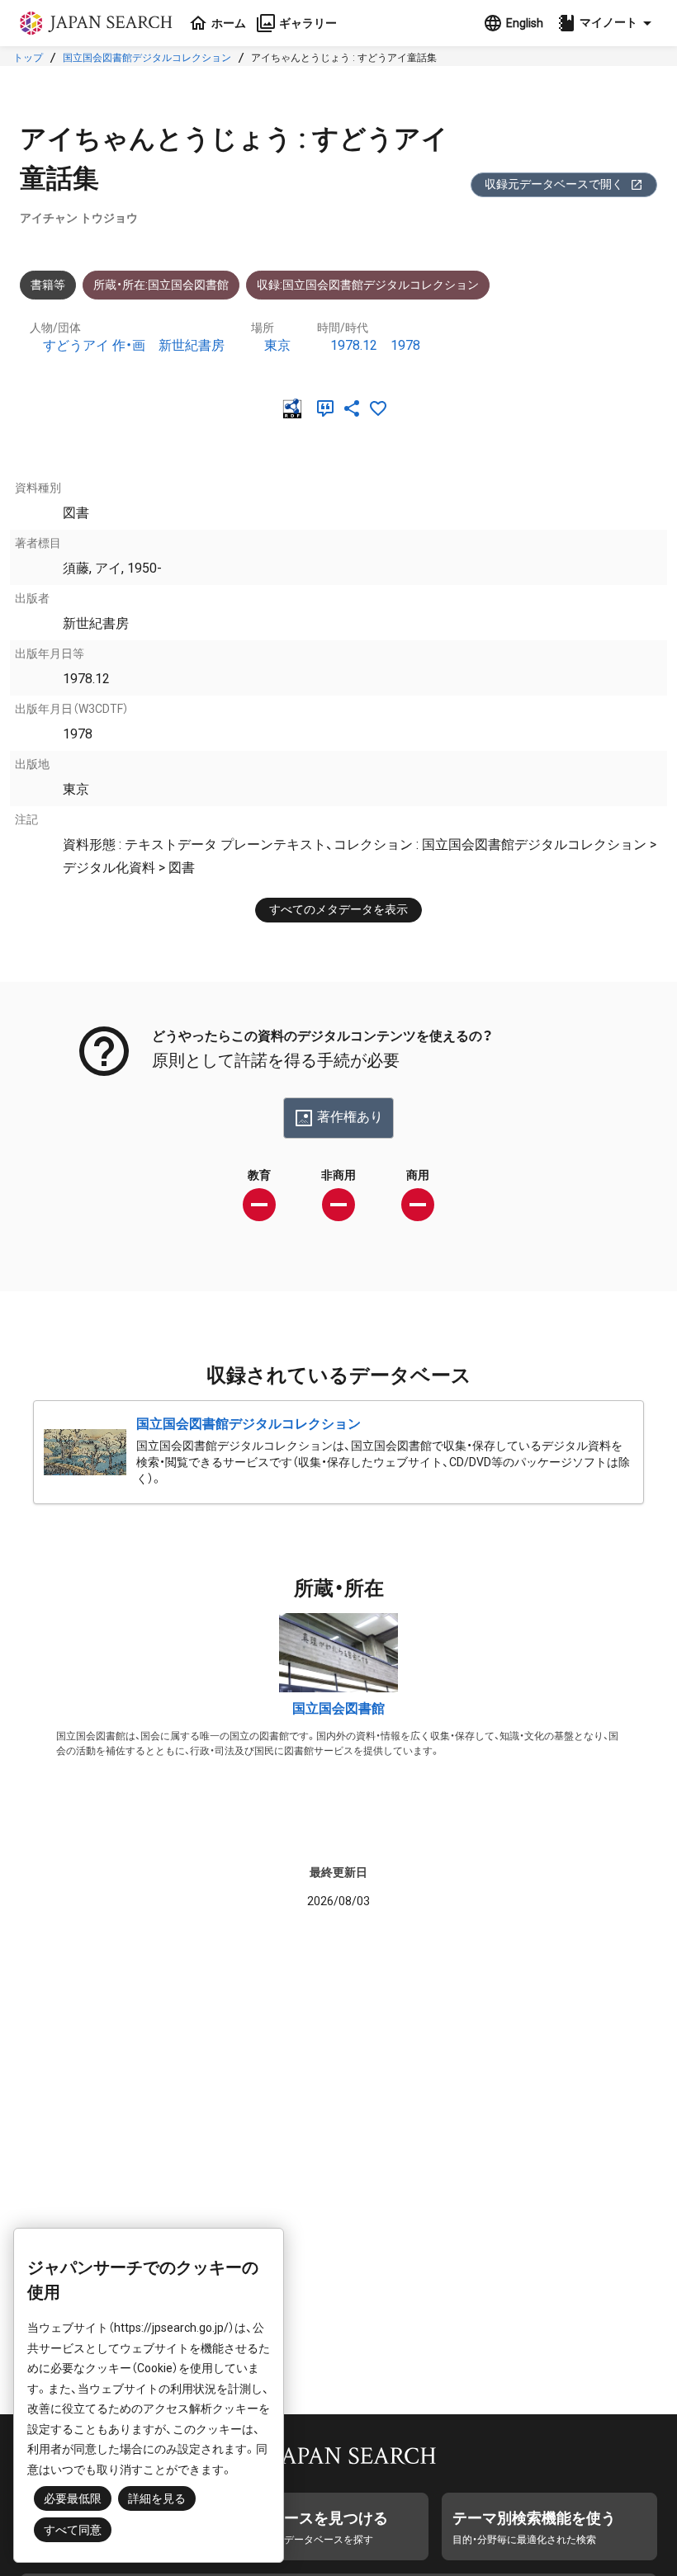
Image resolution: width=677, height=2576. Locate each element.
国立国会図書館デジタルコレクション (147, 58)
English (525, 23)
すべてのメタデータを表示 (338, 909)
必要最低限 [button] (73, 2498)
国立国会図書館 (338, 1708)
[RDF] (296, 408)
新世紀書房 (192, 345)
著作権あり (350, 1117)
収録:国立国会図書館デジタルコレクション (368, 285)
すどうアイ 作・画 (94, 345)
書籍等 (48, 285)
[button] (607, 23)
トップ (28, 58)
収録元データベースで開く (554, 184)
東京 (277, 345)
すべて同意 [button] (73, 2530)
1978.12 (354, 345)
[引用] (329, 408)
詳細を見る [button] (157, 2498)
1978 (405, 345)
